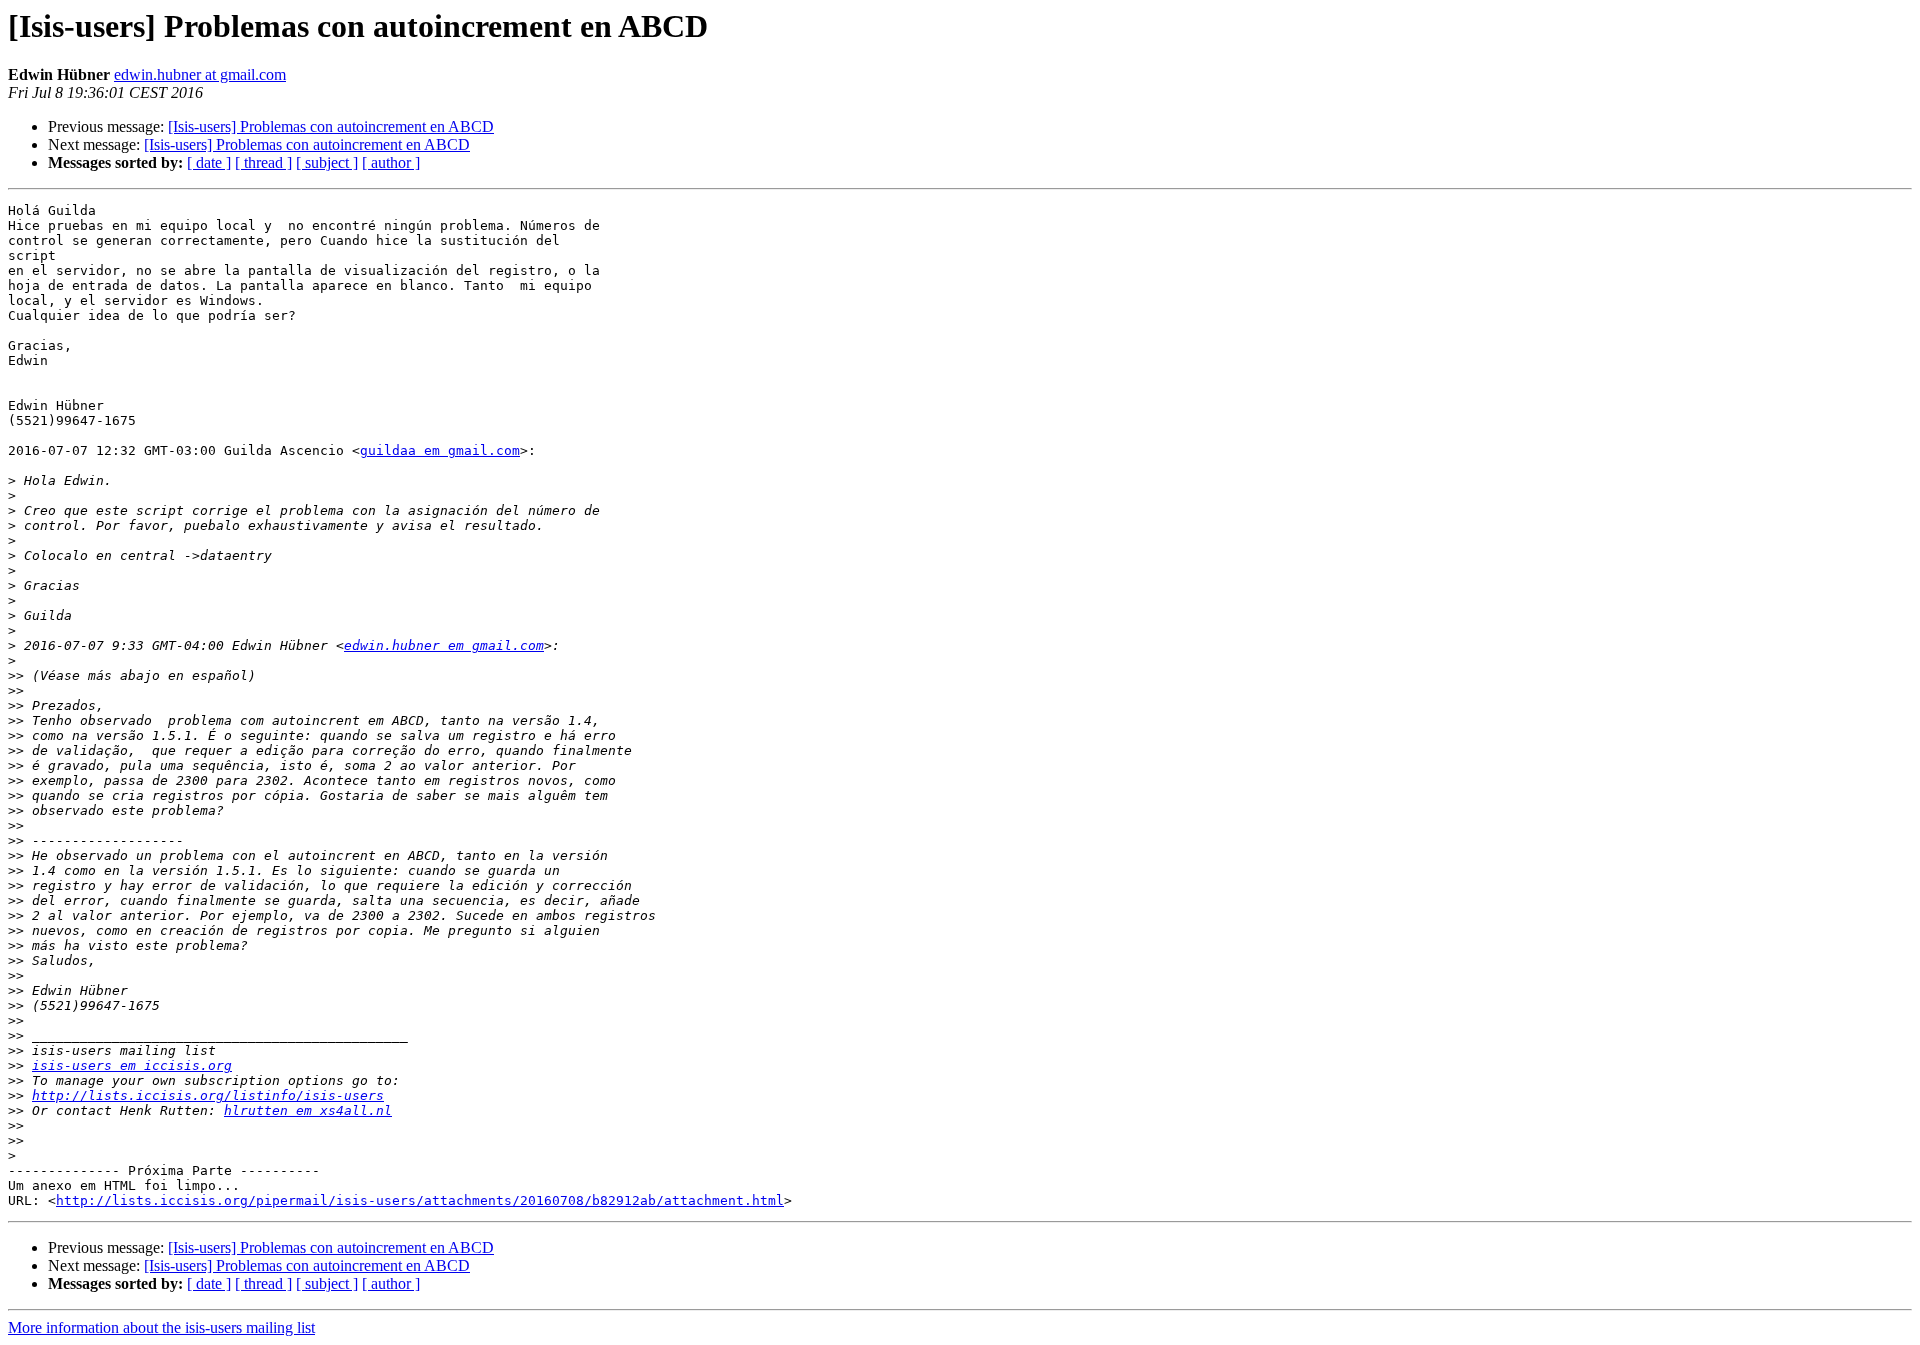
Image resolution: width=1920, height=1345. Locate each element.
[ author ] (391, 162)
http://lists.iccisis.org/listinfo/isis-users (208, 1095)
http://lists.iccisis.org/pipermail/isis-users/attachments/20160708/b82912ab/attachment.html (420, 1200)
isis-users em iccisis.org (132, 1065)
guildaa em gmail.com (440, 450)
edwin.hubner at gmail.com (200, 74)
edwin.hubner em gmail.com (444, 645)
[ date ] (209, 162)
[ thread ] (263, 162)
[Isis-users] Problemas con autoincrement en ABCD (331, 126)
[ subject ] (327, 162)
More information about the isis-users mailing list (161, 1327)
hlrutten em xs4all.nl (308, 1110)
